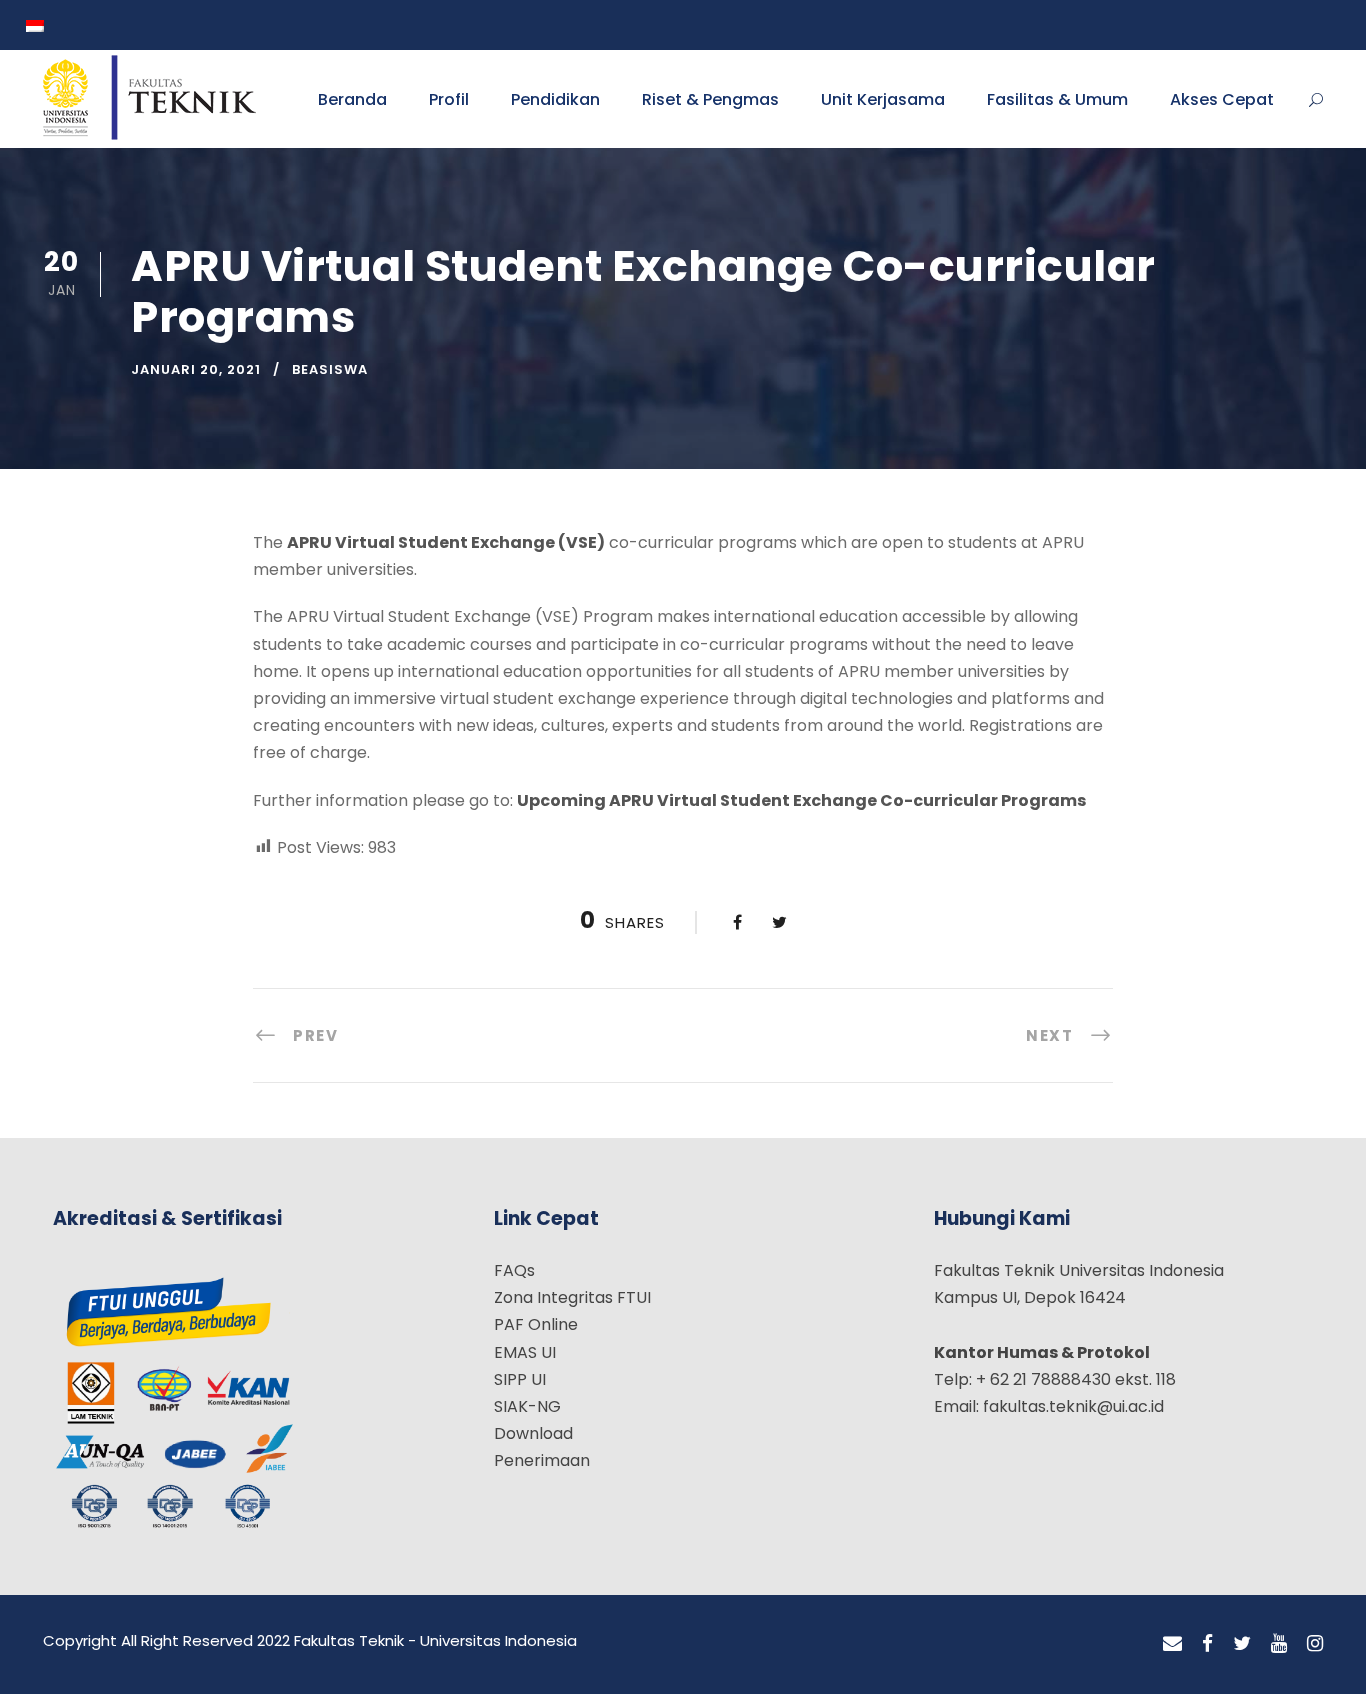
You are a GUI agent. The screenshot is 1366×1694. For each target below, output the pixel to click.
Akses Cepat (1222, 99)
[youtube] (1279, 1644)
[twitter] (1242, 1644)
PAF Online (536, 1324)
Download (533, 1433)
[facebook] (1207, 1644)
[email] (1172, 1644)
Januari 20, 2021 (196, 369)
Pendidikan (555, 99)
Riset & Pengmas (710, 99)
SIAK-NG (527, 1406)
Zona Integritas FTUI (572, 1297)
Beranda (352, 99)
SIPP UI (520, 1379)
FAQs (514, 1270)
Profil (449, 99)
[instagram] (1315, 1644)
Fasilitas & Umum (1057, 99)
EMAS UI (525, 1352)
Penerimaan (542, 1460)
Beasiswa (330, 369)
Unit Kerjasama (883, 99)
